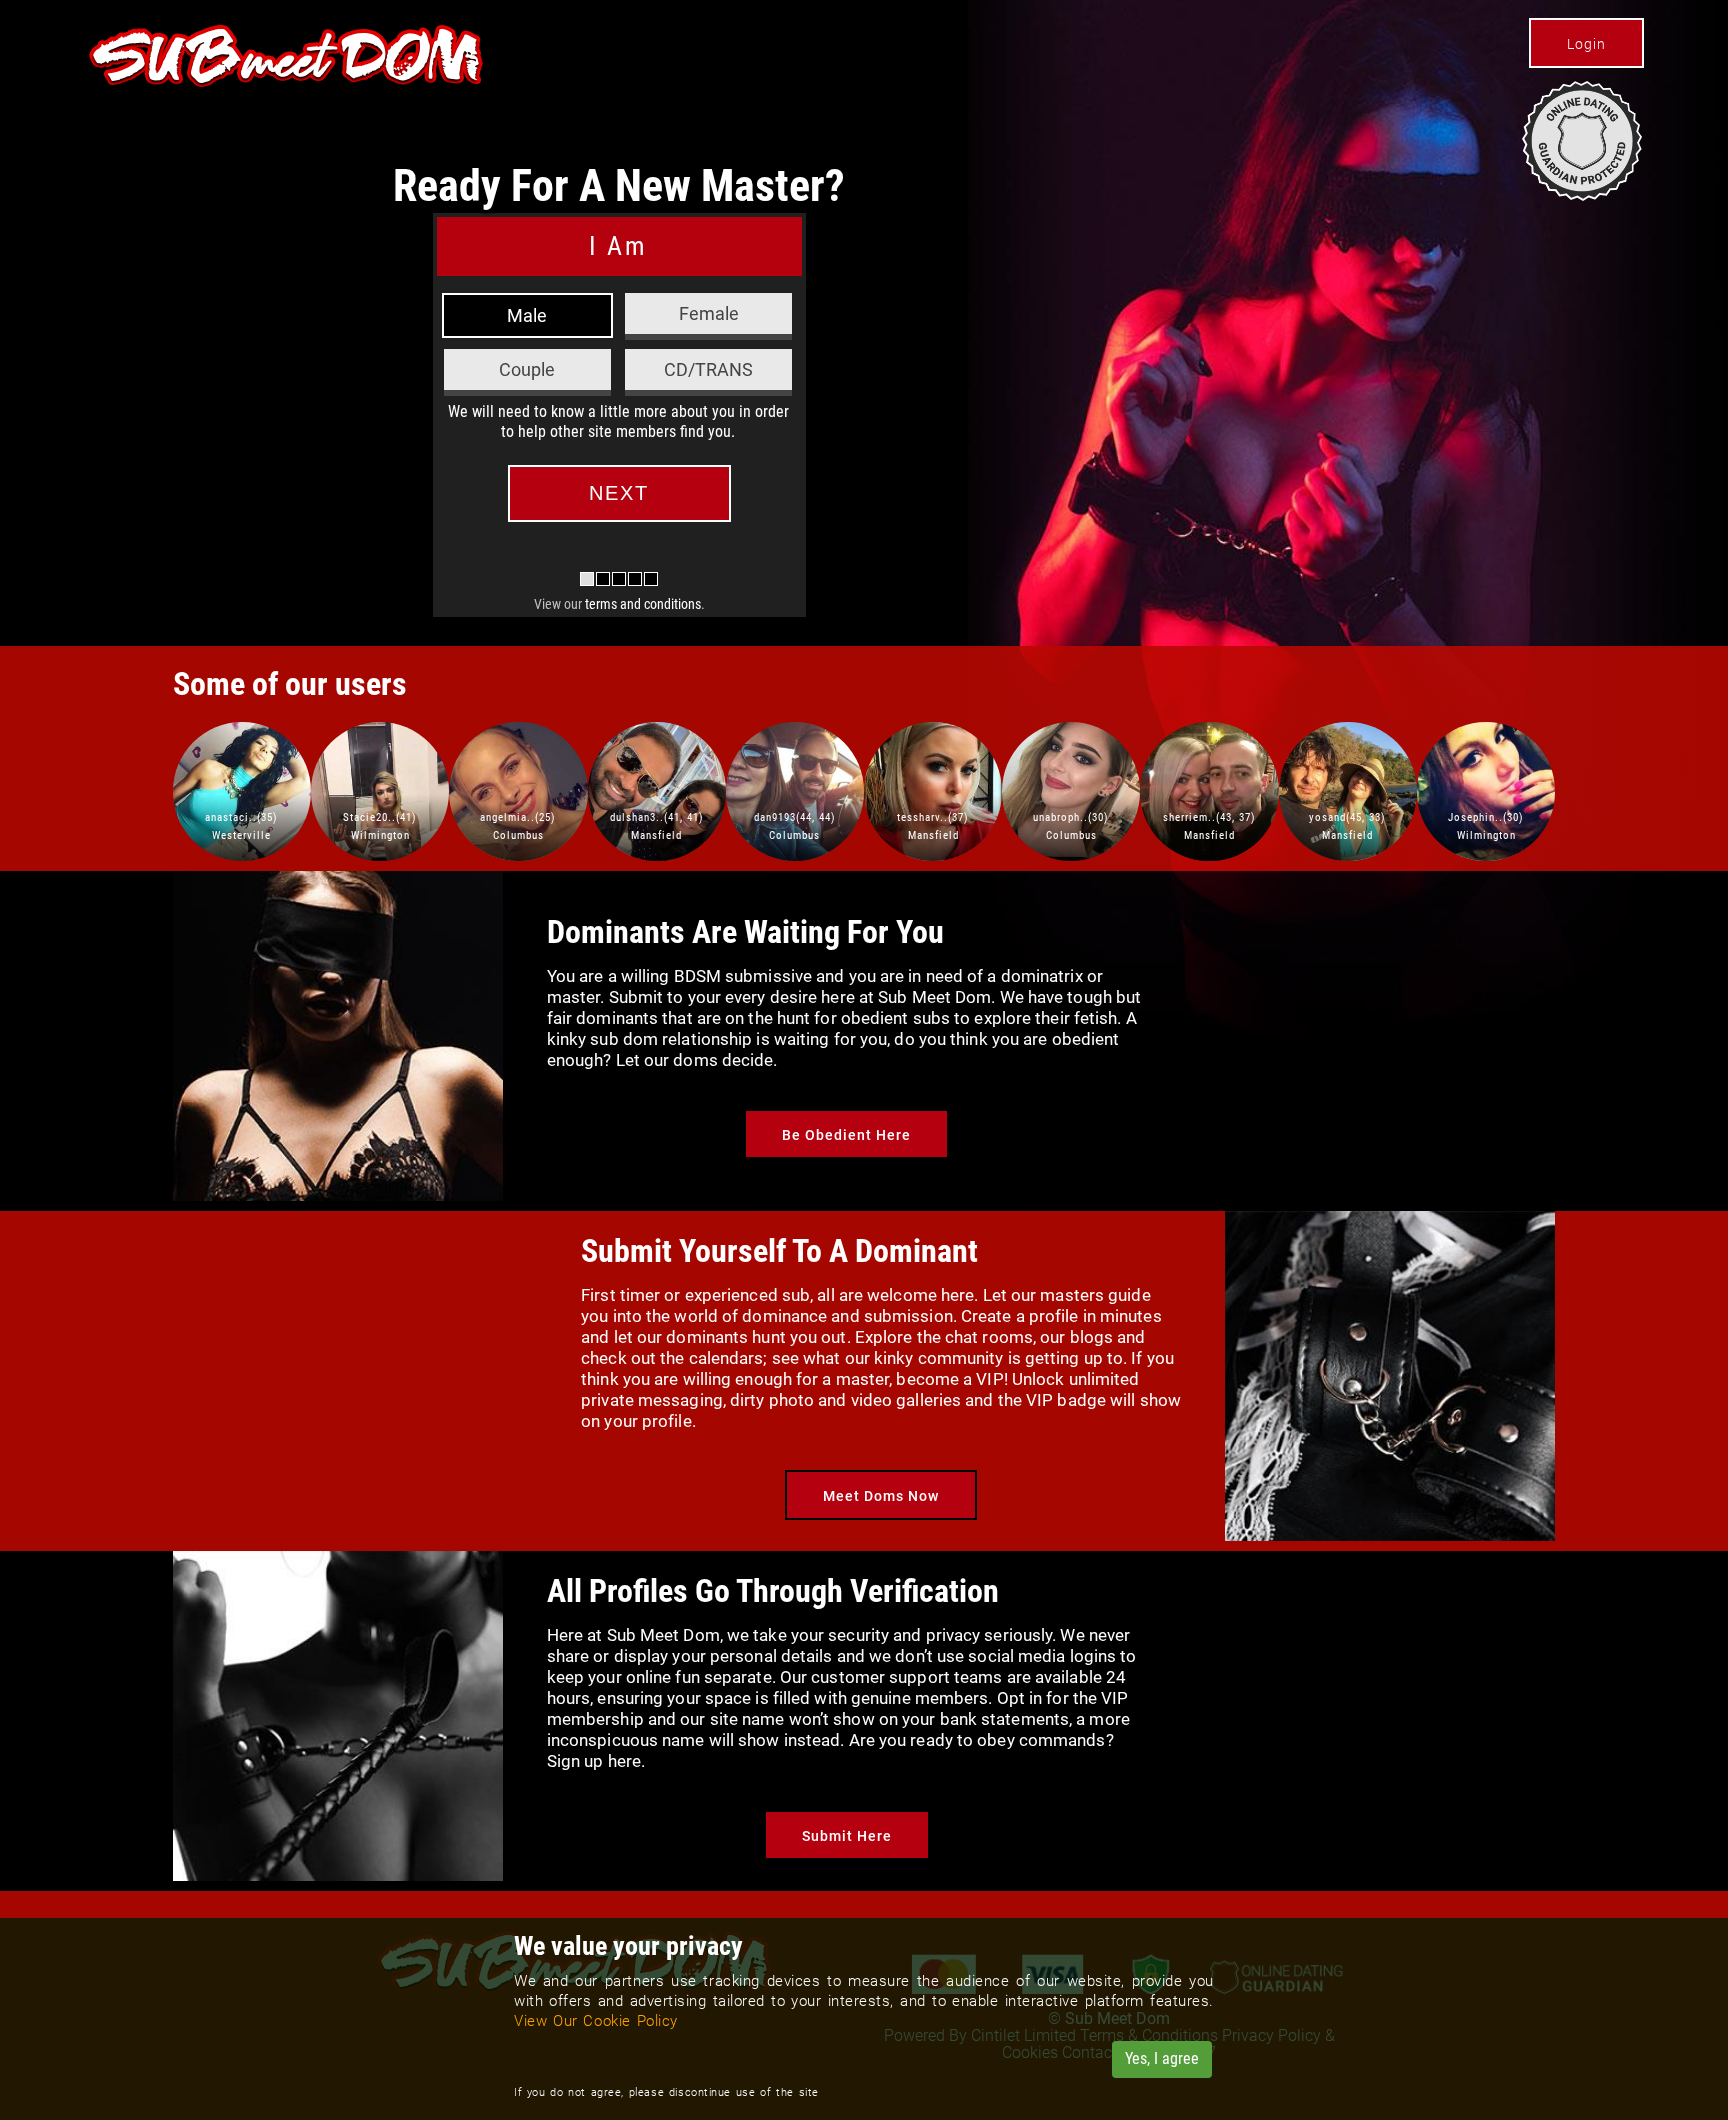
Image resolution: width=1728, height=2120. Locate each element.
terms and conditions (643, 604)
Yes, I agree (1162, 2058)
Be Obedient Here (846, 1135)
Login (1586, 44)
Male (527, 315)
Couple (527, 369)
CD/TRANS (708, 369)
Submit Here (847, 1836)
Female (709, 313)
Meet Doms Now (881, 1496)
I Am (618, 246)
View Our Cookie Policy (596, 2021)
